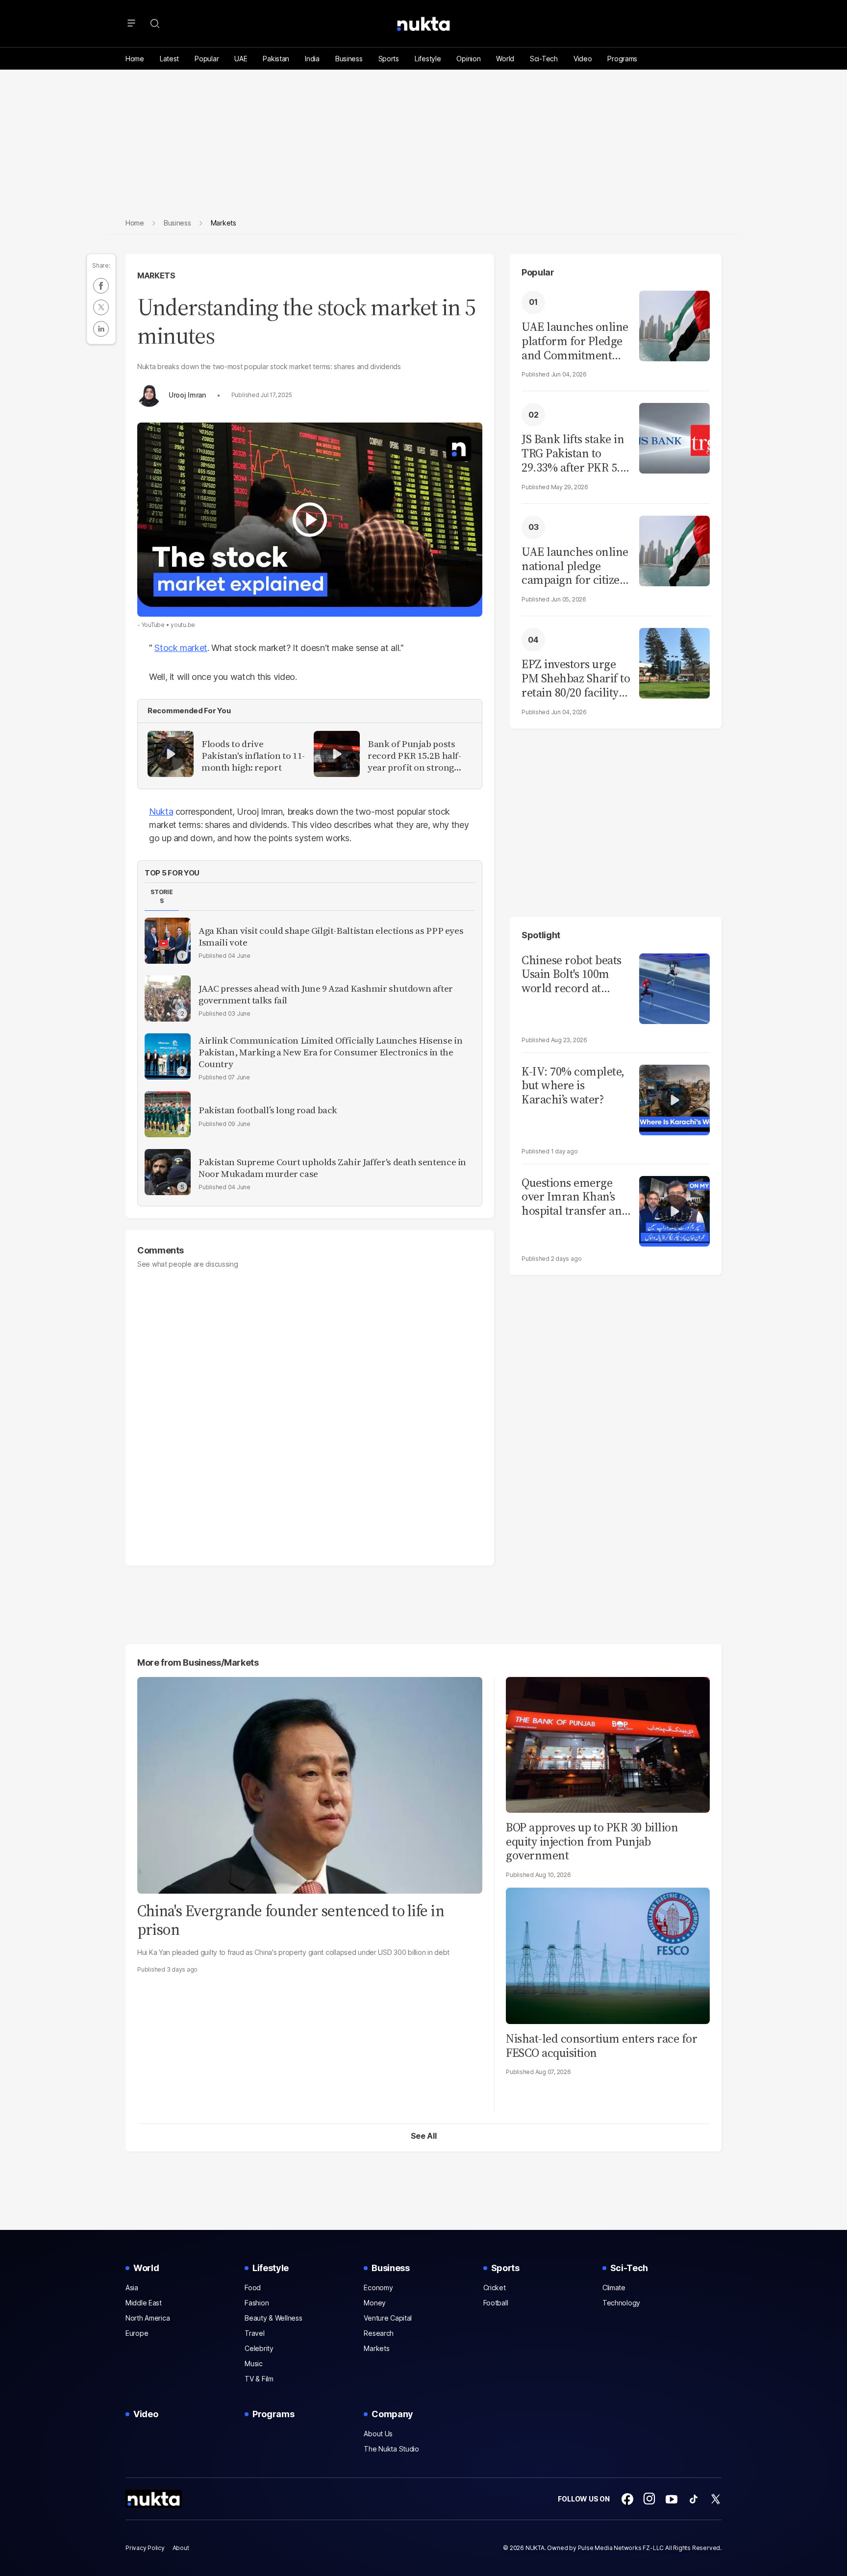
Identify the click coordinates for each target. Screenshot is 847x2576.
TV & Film (259, 2379)
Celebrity (259, 2348)
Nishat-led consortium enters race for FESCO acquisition (601, 2046)
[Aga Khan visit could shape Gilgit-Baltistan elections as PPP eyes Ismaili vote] (168, 941)
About (181, 2548)
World (505, 59)
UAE (241, 59)
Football (496, 2303)
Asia (132, 2288)
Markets (156, 275)
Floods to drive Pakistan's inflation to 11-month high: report (253, 756)
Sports (389, 59)
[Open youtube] (672, 2499)
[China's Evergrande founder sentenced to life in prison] (310, 1784)
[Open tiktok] (694, 2499)
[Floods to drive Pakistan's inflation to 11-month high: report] (171, 754)
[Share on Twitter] (101, 307)
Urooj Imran (187, 395)
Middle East (144, 2303)
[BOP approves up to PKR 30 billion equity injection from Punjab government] (608, 1743)
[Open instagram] (649, 2499)
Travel (254, 2333)
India (312, 59)
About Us (378, 2434)
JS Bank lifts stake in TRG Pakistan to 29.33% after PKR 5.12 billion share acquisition (576, 453)
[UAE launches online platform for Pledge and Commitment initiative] (674, 325)
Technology (621, 2303)
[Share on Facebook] (101, 286)
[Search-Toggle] (155, 24)
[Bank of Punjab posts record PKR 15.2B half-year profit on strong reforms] (337, 754)
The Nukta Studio (391, 2449)
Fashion (257, 2303)
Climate (614, 2288)
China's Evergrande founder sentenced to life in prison (291, 1920)
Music (254, 2363)
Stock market (181, 648)
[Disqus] (310, 1412)
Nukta (161, 812)
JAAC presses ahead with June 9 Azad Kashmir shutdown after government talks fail (326, 995)
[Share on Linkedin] (101, 329)
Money (375, 2303)
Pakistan (276, 59)
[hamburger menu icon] (131, 24)
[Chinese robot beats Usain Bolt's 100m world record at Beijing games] (674, 988)
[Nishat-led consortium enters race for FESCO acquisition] (608, 1955)
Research (379, 2333)
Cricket (495, 2288)
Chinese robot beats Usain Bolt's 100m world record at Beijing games (572, 975)
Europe (137, 2333)
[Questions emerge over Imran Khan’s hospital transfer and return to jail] (674, 1210)
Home (135, 59)
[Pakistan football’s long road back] (168, 1114)
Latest (169, 59)
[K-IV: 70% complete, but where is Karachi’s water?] (674, 1099)
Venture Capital (388, 2318)
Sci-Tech (544, 59)
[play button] (310, 520)
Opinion (468, 59)
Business (349, 59)
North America (148, 2318)
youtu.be (183, 625)
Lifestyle (428, 59)
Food (253, 2288)
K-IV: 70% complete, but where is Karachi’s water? (573, 1086)
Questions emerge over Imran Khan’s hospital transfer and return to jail (575, 1197)
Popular (207, 59)
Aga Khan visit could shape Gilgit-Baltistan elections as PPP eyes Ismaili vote (331, 937)
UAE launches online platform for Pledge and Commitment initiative (575, 341)
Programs (622, 59)
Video (583, 59)
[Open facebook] (627, 2499)
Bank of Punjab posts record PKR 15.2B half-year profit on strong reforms (414, 756)
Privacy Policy (145, 2548)
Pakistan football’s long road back (268, 1110)
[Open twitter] (716, 2499)
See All (424, 2136)
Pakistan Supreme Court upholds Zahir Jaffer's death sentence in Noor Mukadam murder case (332, 1168)
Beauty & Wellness (273, 2318)
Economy (378, 2288)
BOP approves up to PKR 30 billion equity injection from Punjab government (592, 1841)
